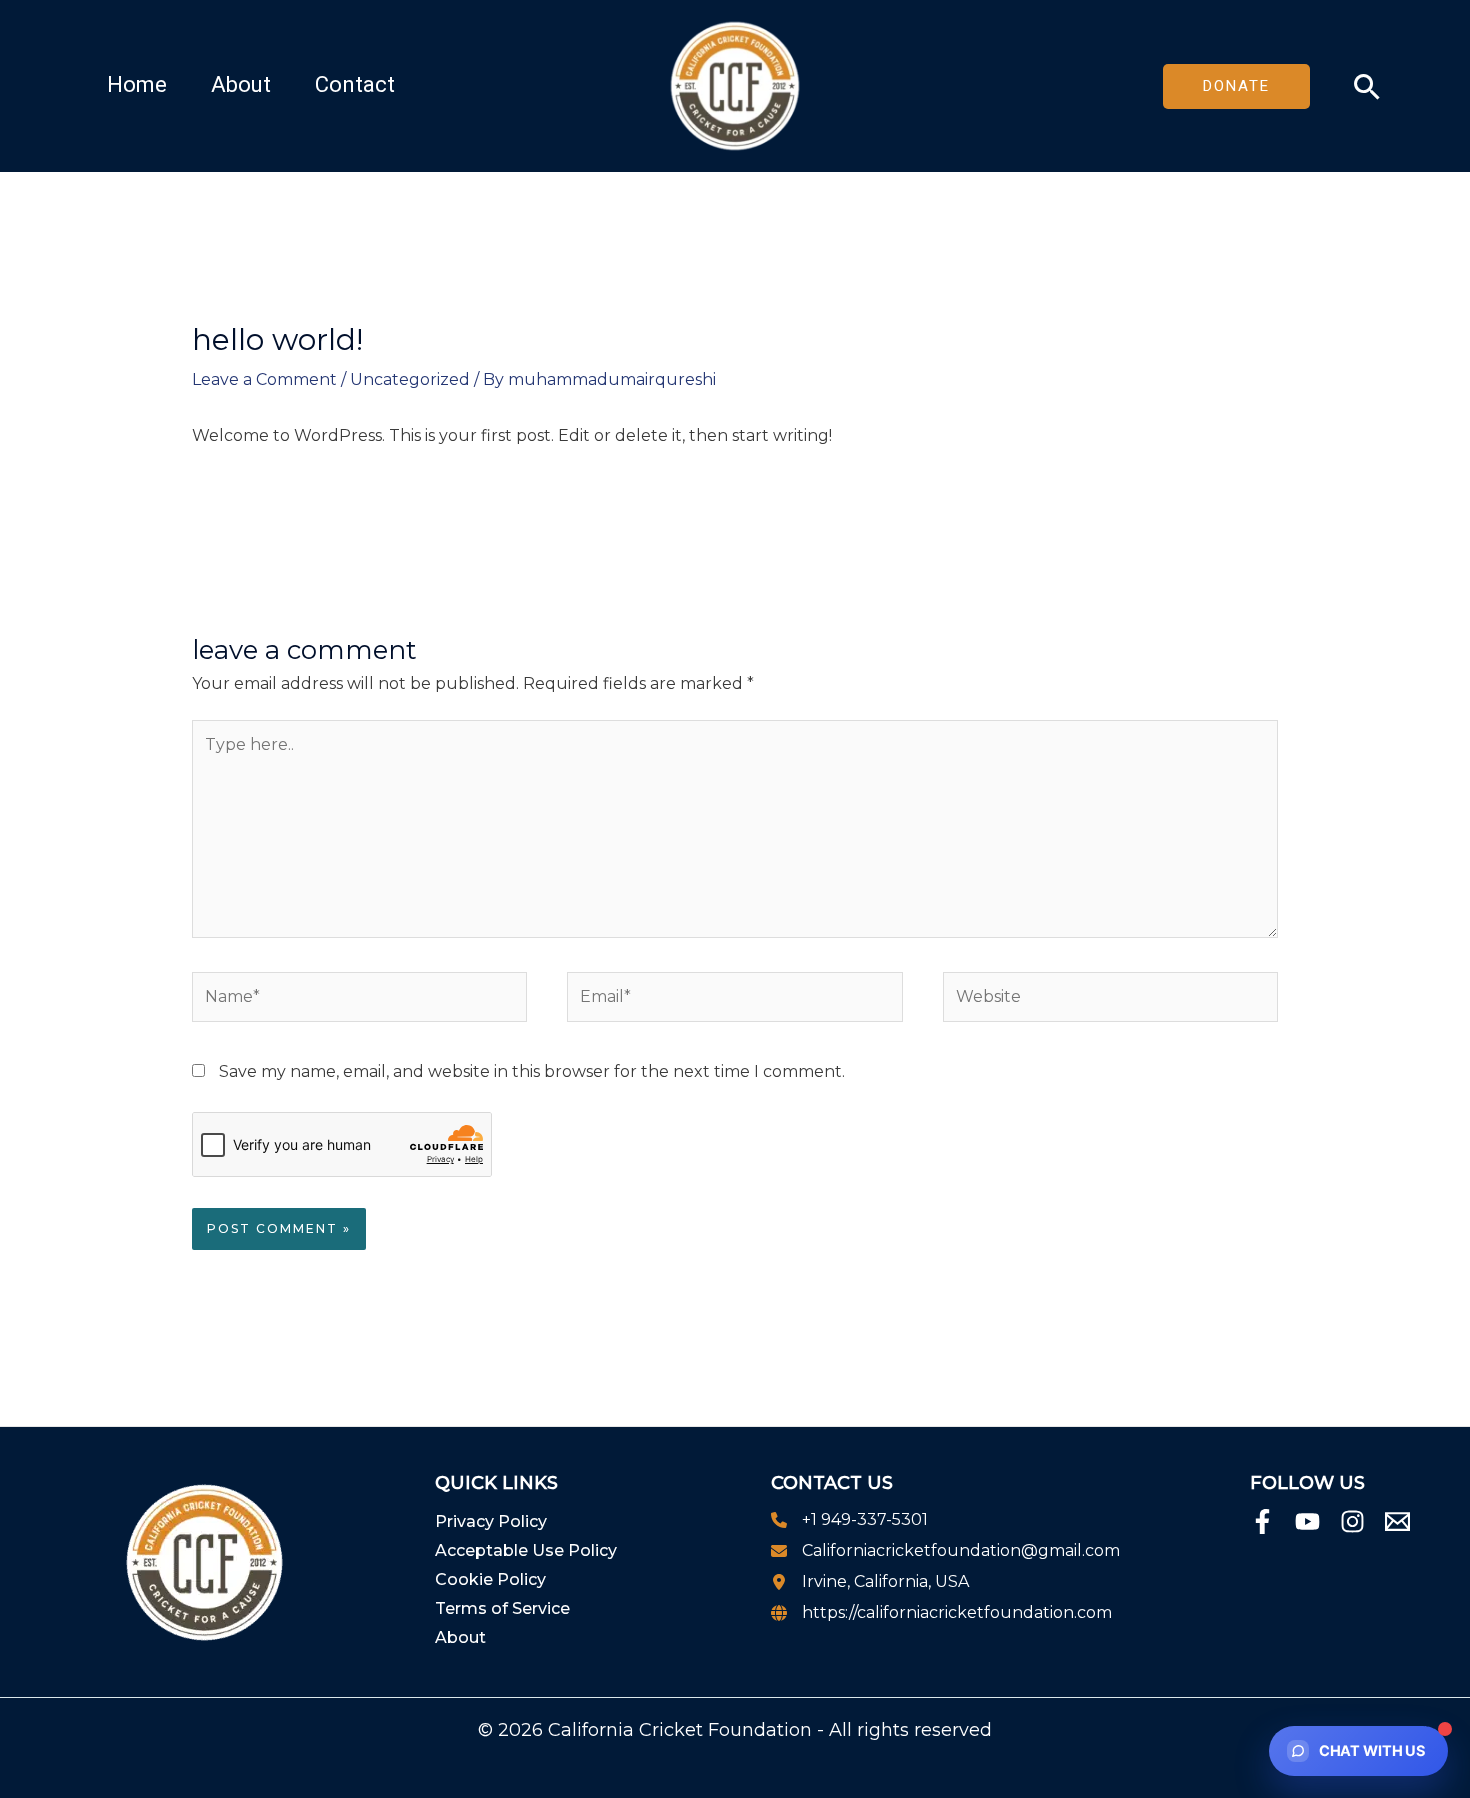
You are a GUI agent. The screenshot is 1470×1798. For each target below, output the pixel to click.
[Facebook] (1262, 1521)
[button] (1246, 86)
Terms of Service (502, 1608)
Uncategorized (410, 379)
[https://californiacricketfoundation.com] (941, 1613)
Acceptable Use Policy (526, 1550)
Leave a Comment (264, 379)
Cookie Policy (490, 1579)
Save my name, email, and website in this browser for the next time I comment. (532, 1071)
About (460, 1637)
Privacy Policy (491, 1521)
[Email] (1397, 1521)
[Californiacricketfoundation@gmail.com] (945, 1551)
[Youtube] (1307, 1521)
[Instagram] (1352, 1521)
